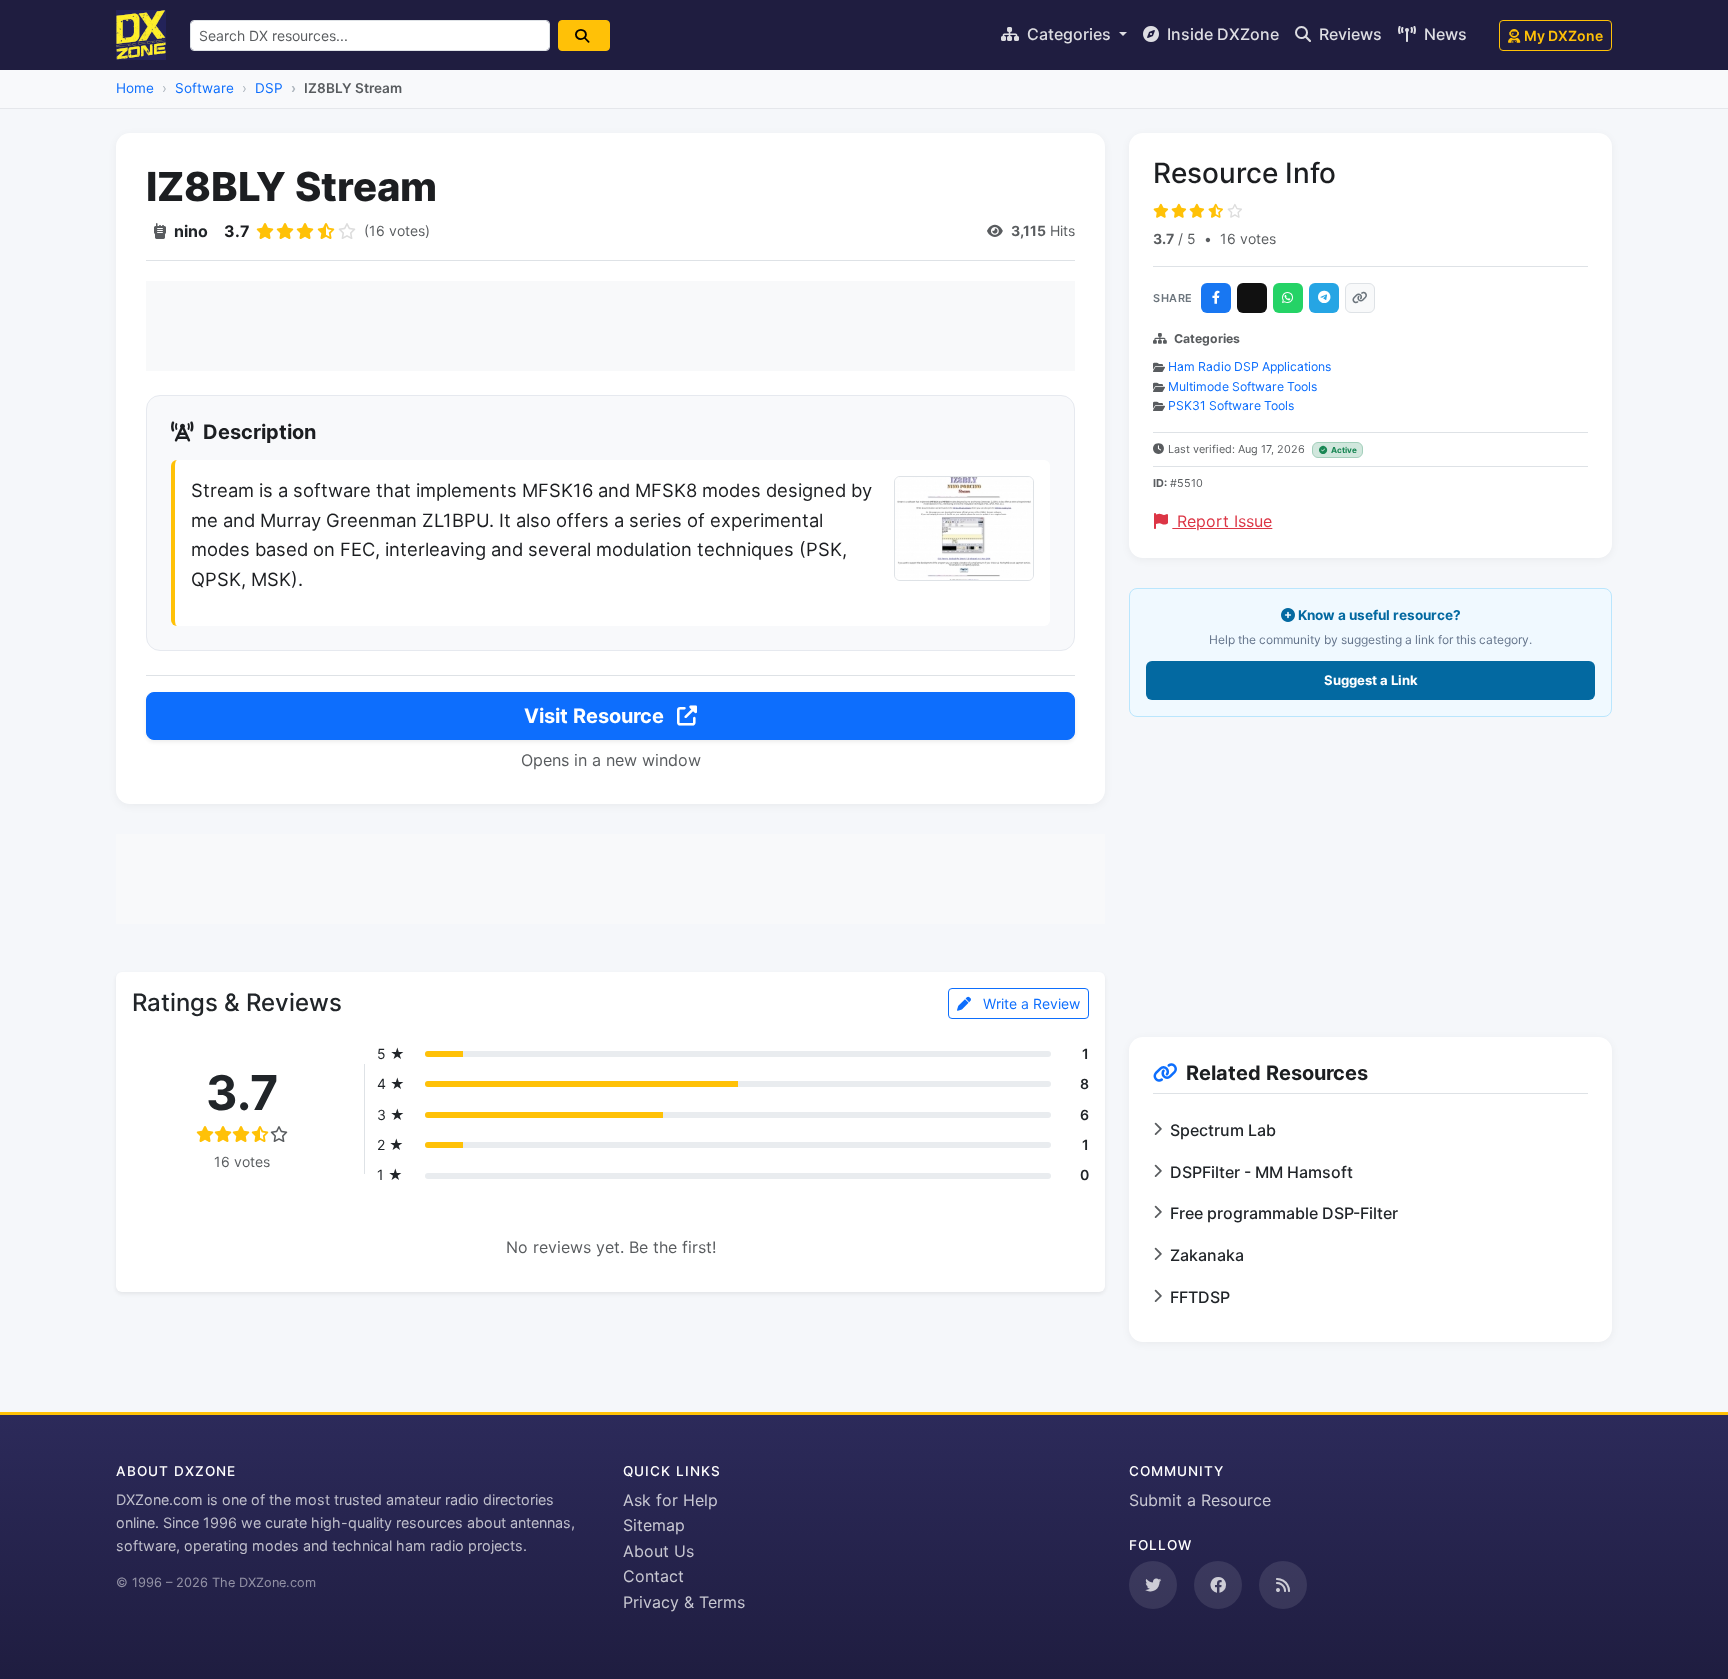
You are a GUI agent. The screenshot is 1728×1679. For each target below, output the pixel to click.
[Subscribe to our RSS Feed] (1283, 1585)
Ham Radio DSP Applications (1249, 366)
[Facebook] (1216, 298)
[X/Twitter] (1252, 298)
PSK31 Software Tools (1231, 405)
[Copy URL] (1360, 298)
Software (204, 88)
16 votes (1248, 238)
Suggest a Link (1371, 680)
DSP (269, 88)
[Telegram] (1324, 298)
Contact (653, 1576)
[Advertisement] (610, 326)
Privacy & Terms (684, 1602)
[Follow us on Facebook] (1218, 1585)
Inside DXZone (1221, 34)
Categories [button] (1069, 34)
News (1443, 34)
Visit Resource (596, 716)
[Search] (584, 35)
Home (135, 88)
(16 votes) (397, 230)
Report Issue (1222, 521)
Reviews (1348, 34)
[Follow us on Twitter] (1153, 1585)
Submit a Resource (1200, 1500)
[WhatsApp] (1288, 298)
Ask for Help (670, 1500)
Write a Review (1029, 1003)
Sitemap (654, 1525)
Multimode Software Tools (1242, 386)
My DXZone (1563, 35)
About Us (658, 1551)
